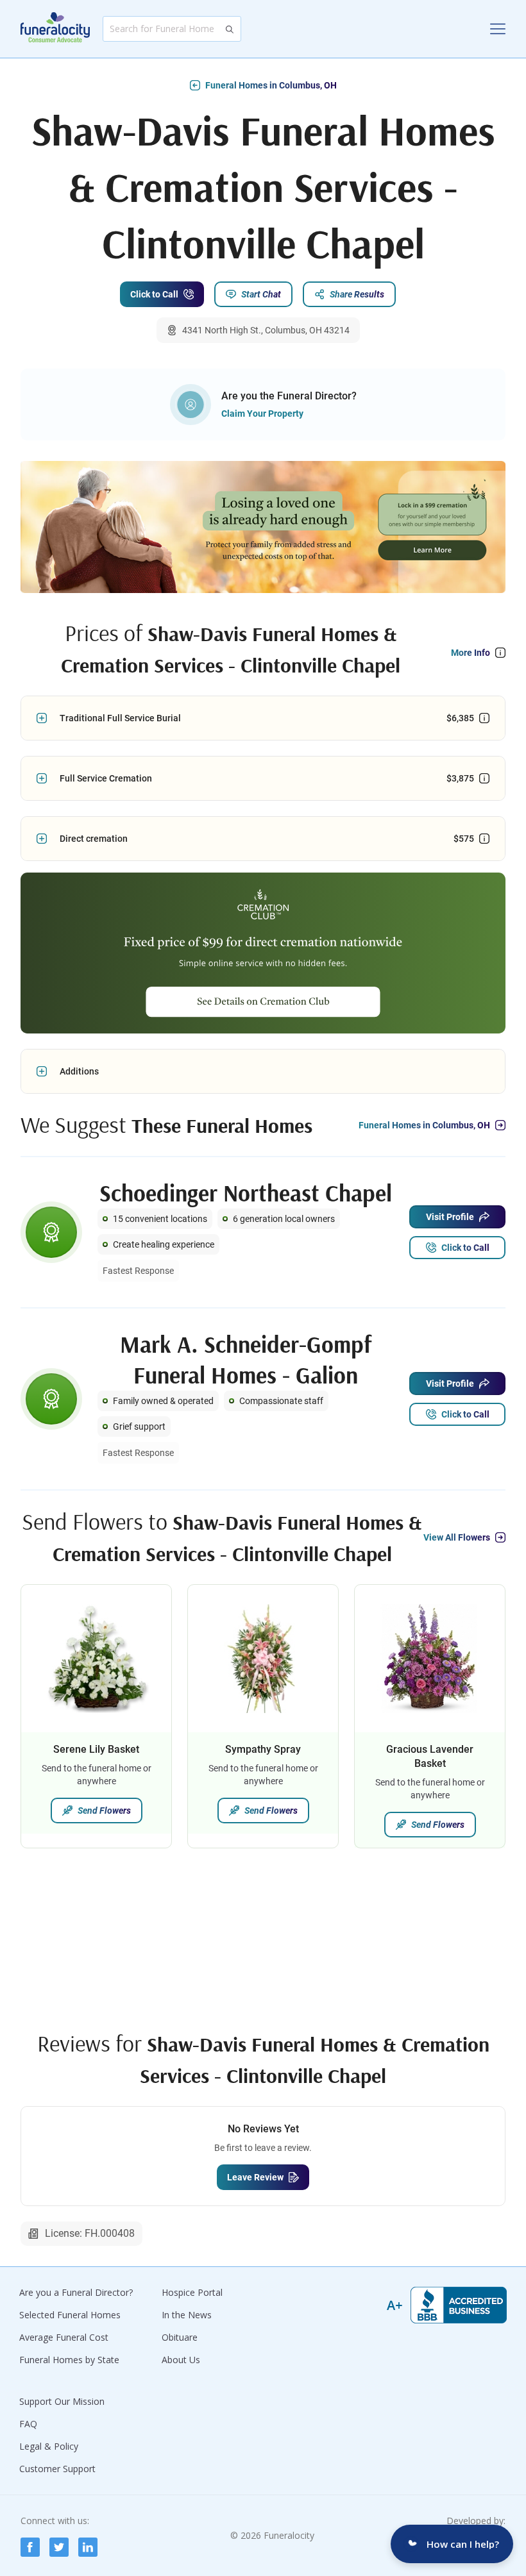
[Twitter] (59, 2547)
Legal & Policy (49, 2446)
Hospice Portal (192, 2292)
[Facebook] (30, 2547)
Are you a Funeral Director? (76, 2292)
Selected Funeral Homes (70, 2315)
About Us (181, 2360)
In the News (187, 2315)
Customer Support (57, 2469)
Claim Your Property (262, 414)
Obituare (180, 2337)
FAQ (28, 2424)
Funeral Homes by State (69, 2360)
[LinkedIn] (88, 2547)
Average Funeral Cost (64, 2337)
